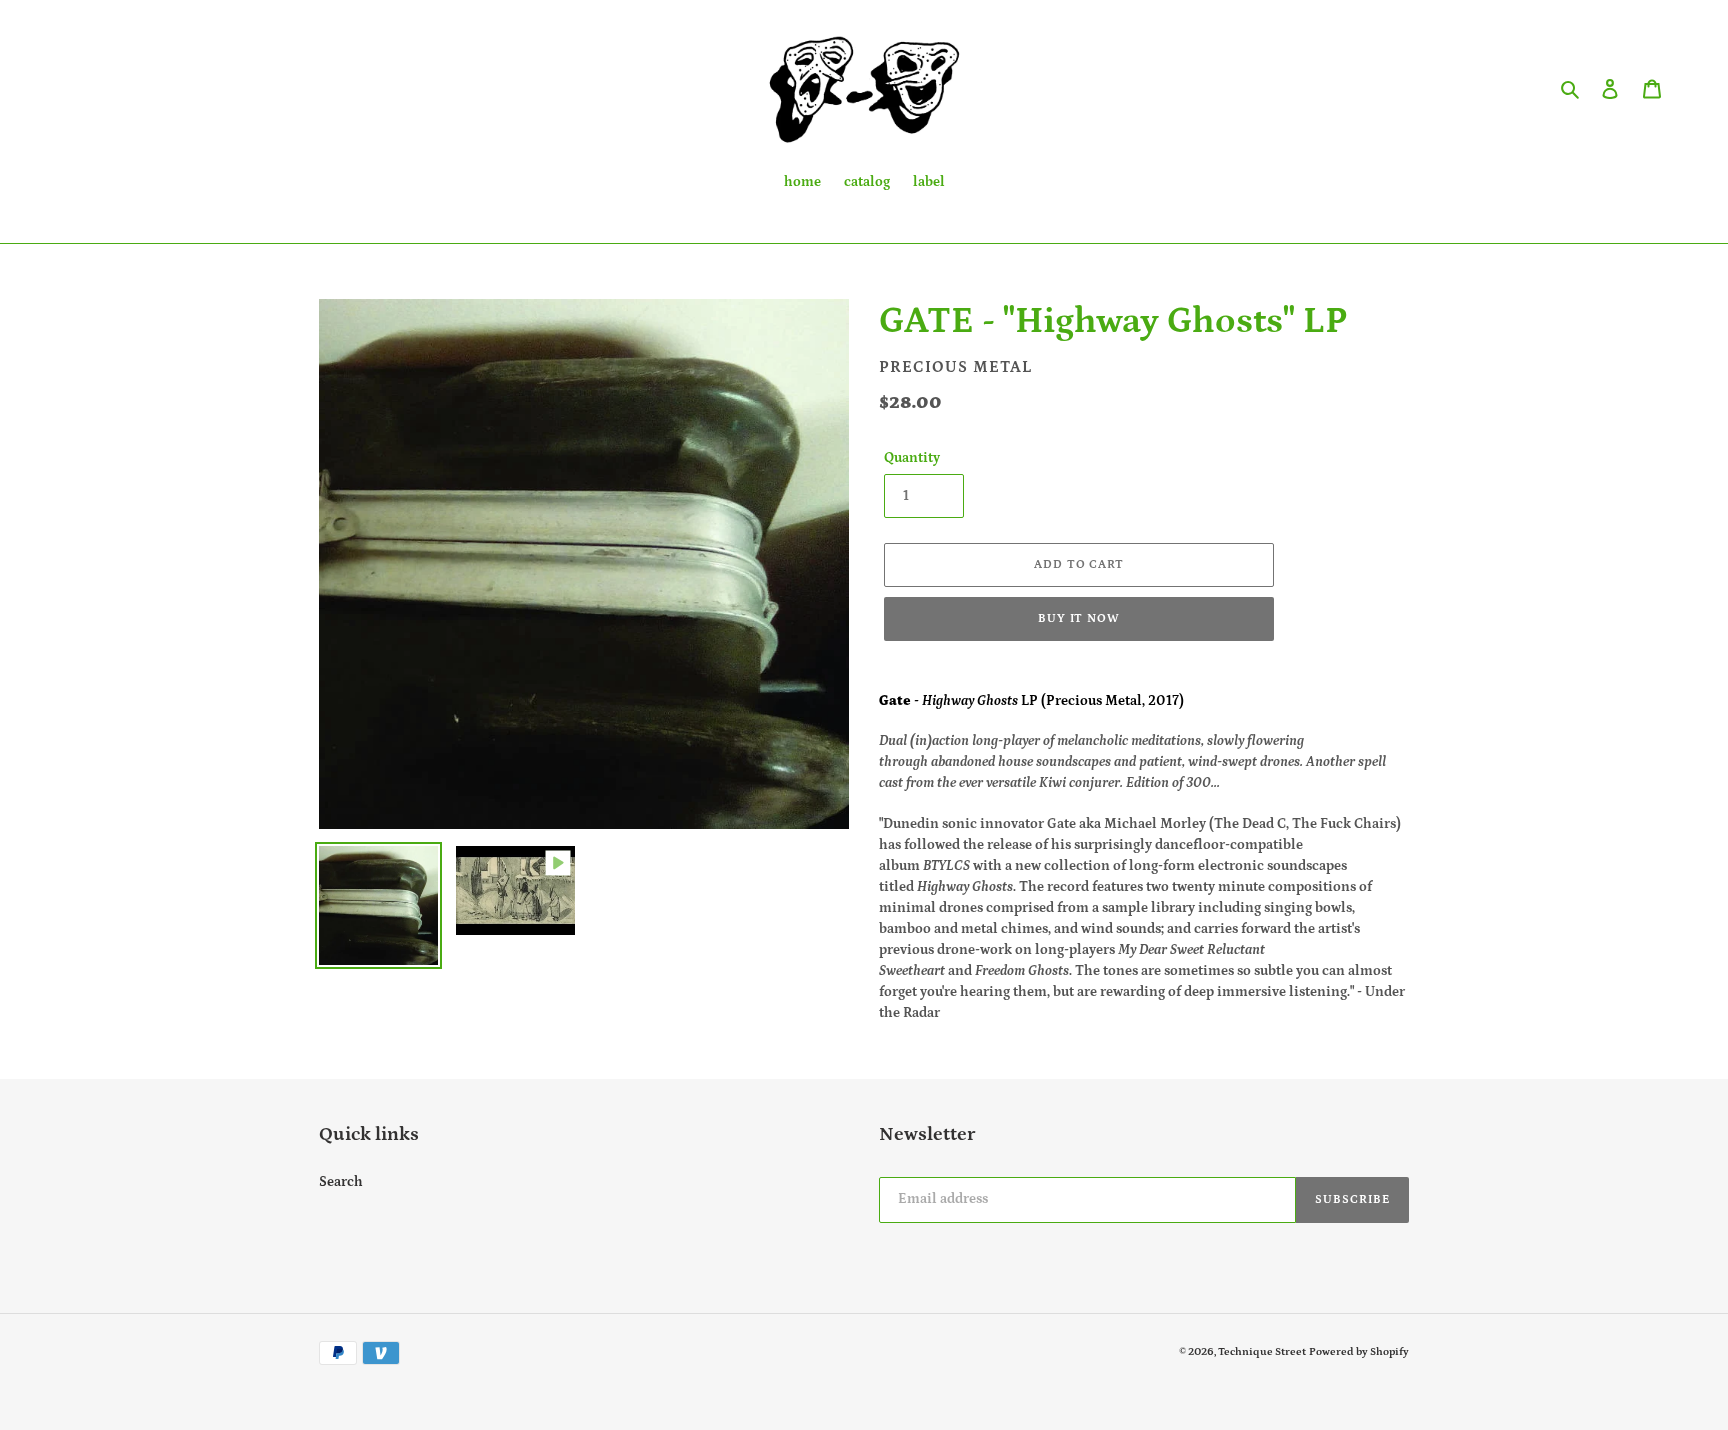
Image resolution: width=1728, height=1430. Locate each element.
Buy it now (1079, 618)
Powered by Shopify (1359, 1352)
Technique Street (1262, 1352)
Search (341, 1182)
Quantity (912, 458)
